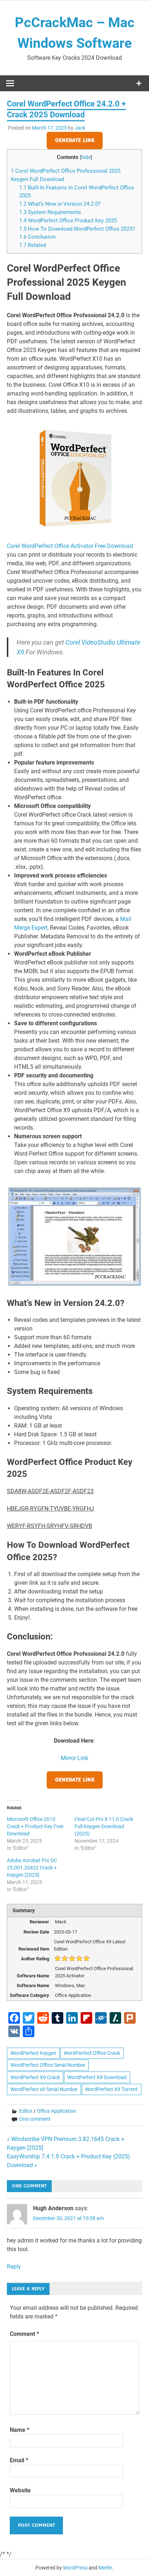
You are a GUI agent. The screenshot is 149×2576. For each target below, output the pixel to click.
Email (19, 2460)
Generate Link (75, 141)
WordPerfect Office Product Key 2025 (68, 221)
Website (20, 2490)
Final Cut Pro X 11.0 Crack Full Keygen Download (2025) (104, 1826)
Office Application (57, 2111)
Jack (80, 128)
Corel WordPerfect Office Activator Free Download (70, 546)
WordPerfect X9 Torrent (111, 2089)
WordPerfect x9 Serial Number (44, 2089)
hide (86, 157)
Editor (26, 2111)
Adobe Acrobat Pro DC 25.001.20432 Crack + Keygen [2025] (32, 1868)
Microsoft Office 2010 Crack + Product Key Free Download (35, 1826)
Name (20, 2430)
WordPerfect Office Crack (92, 2053)
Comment (24, 2334)
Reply (14, 2267)
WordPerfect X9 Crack (35, 2077)
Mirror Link (74, 1758)
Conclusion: (38, 237)
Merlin (105, 2568)
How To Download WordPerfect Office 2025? (77, 229)
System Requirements (50, 212)
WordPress (75, 2568)
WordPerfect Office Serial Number (48, 2065)
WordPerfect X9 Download (97, 2077)
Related (33, 245)
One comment (35, 2119)
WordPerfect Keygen (33, 2053)
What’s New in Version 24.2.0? (60, 204)
